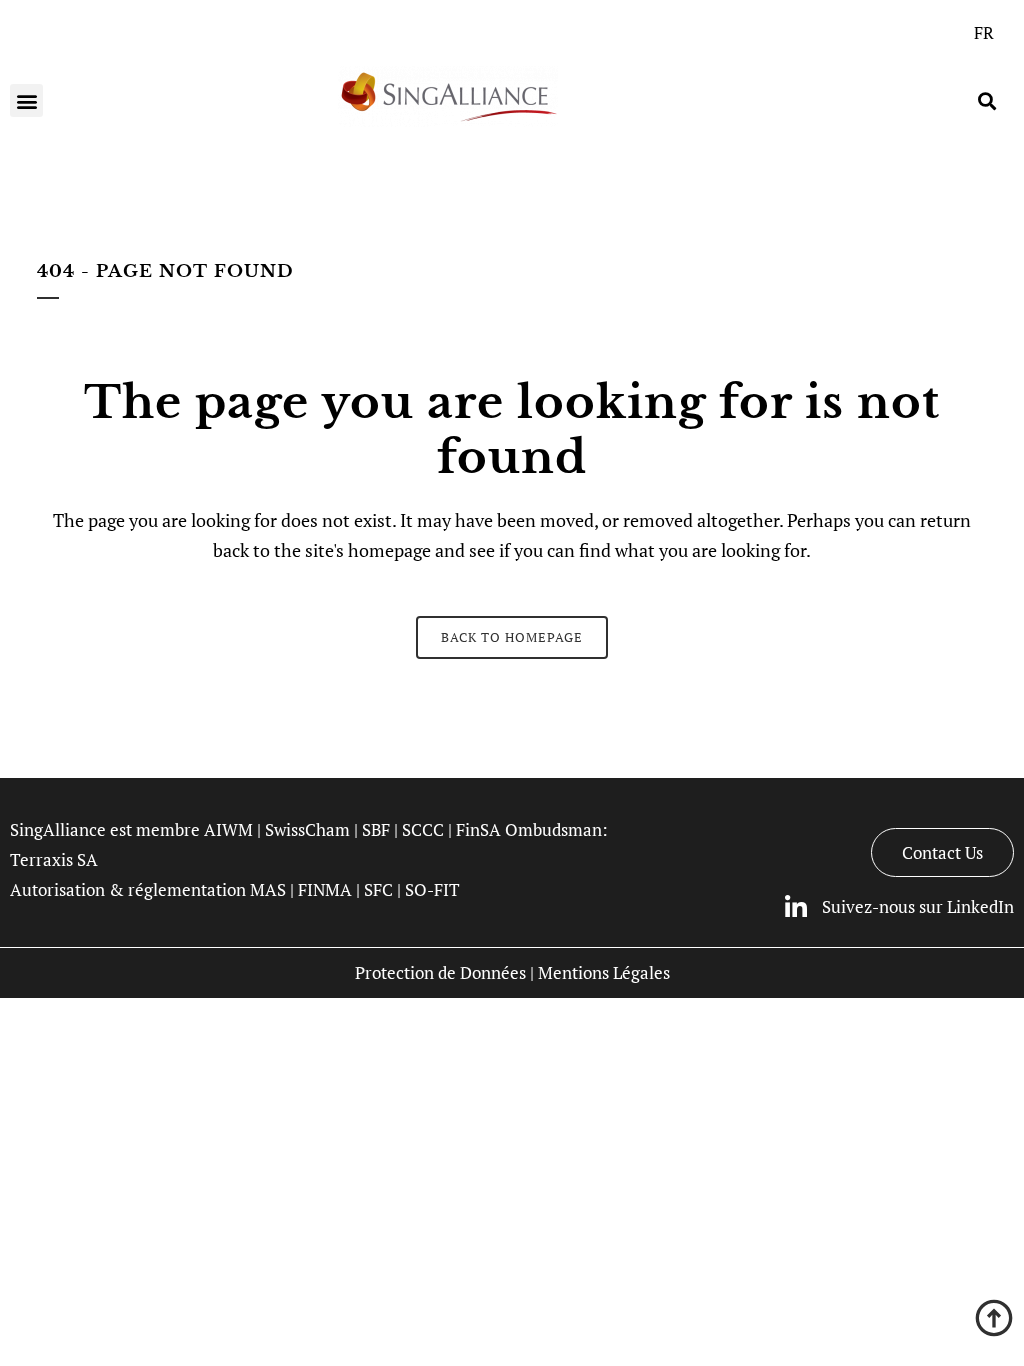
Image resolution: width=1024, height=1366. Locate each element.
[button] (26, 100)
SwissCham (307, 829)
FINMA (325, 889)
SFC (378, 889)
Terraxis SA (54, 859)
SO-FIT (432, 889)
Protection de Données (440, 972)
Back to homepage (512, 637)
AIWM (228, 829)
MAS (268, 889)
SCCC (423, 829)
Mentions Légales (604, 972)
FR (984, 32)
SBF (376, 829)
